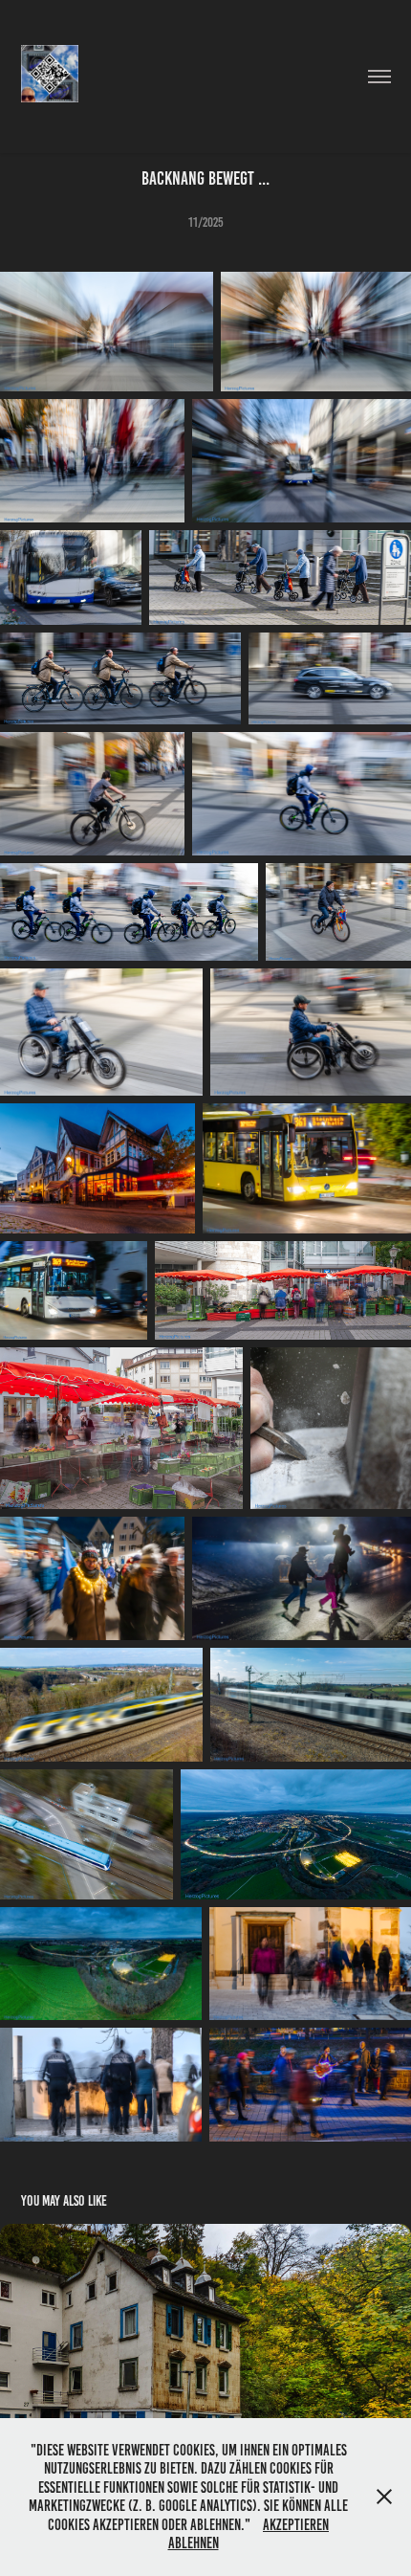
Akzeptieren (296, 2525)
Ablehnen (194, 2543)
